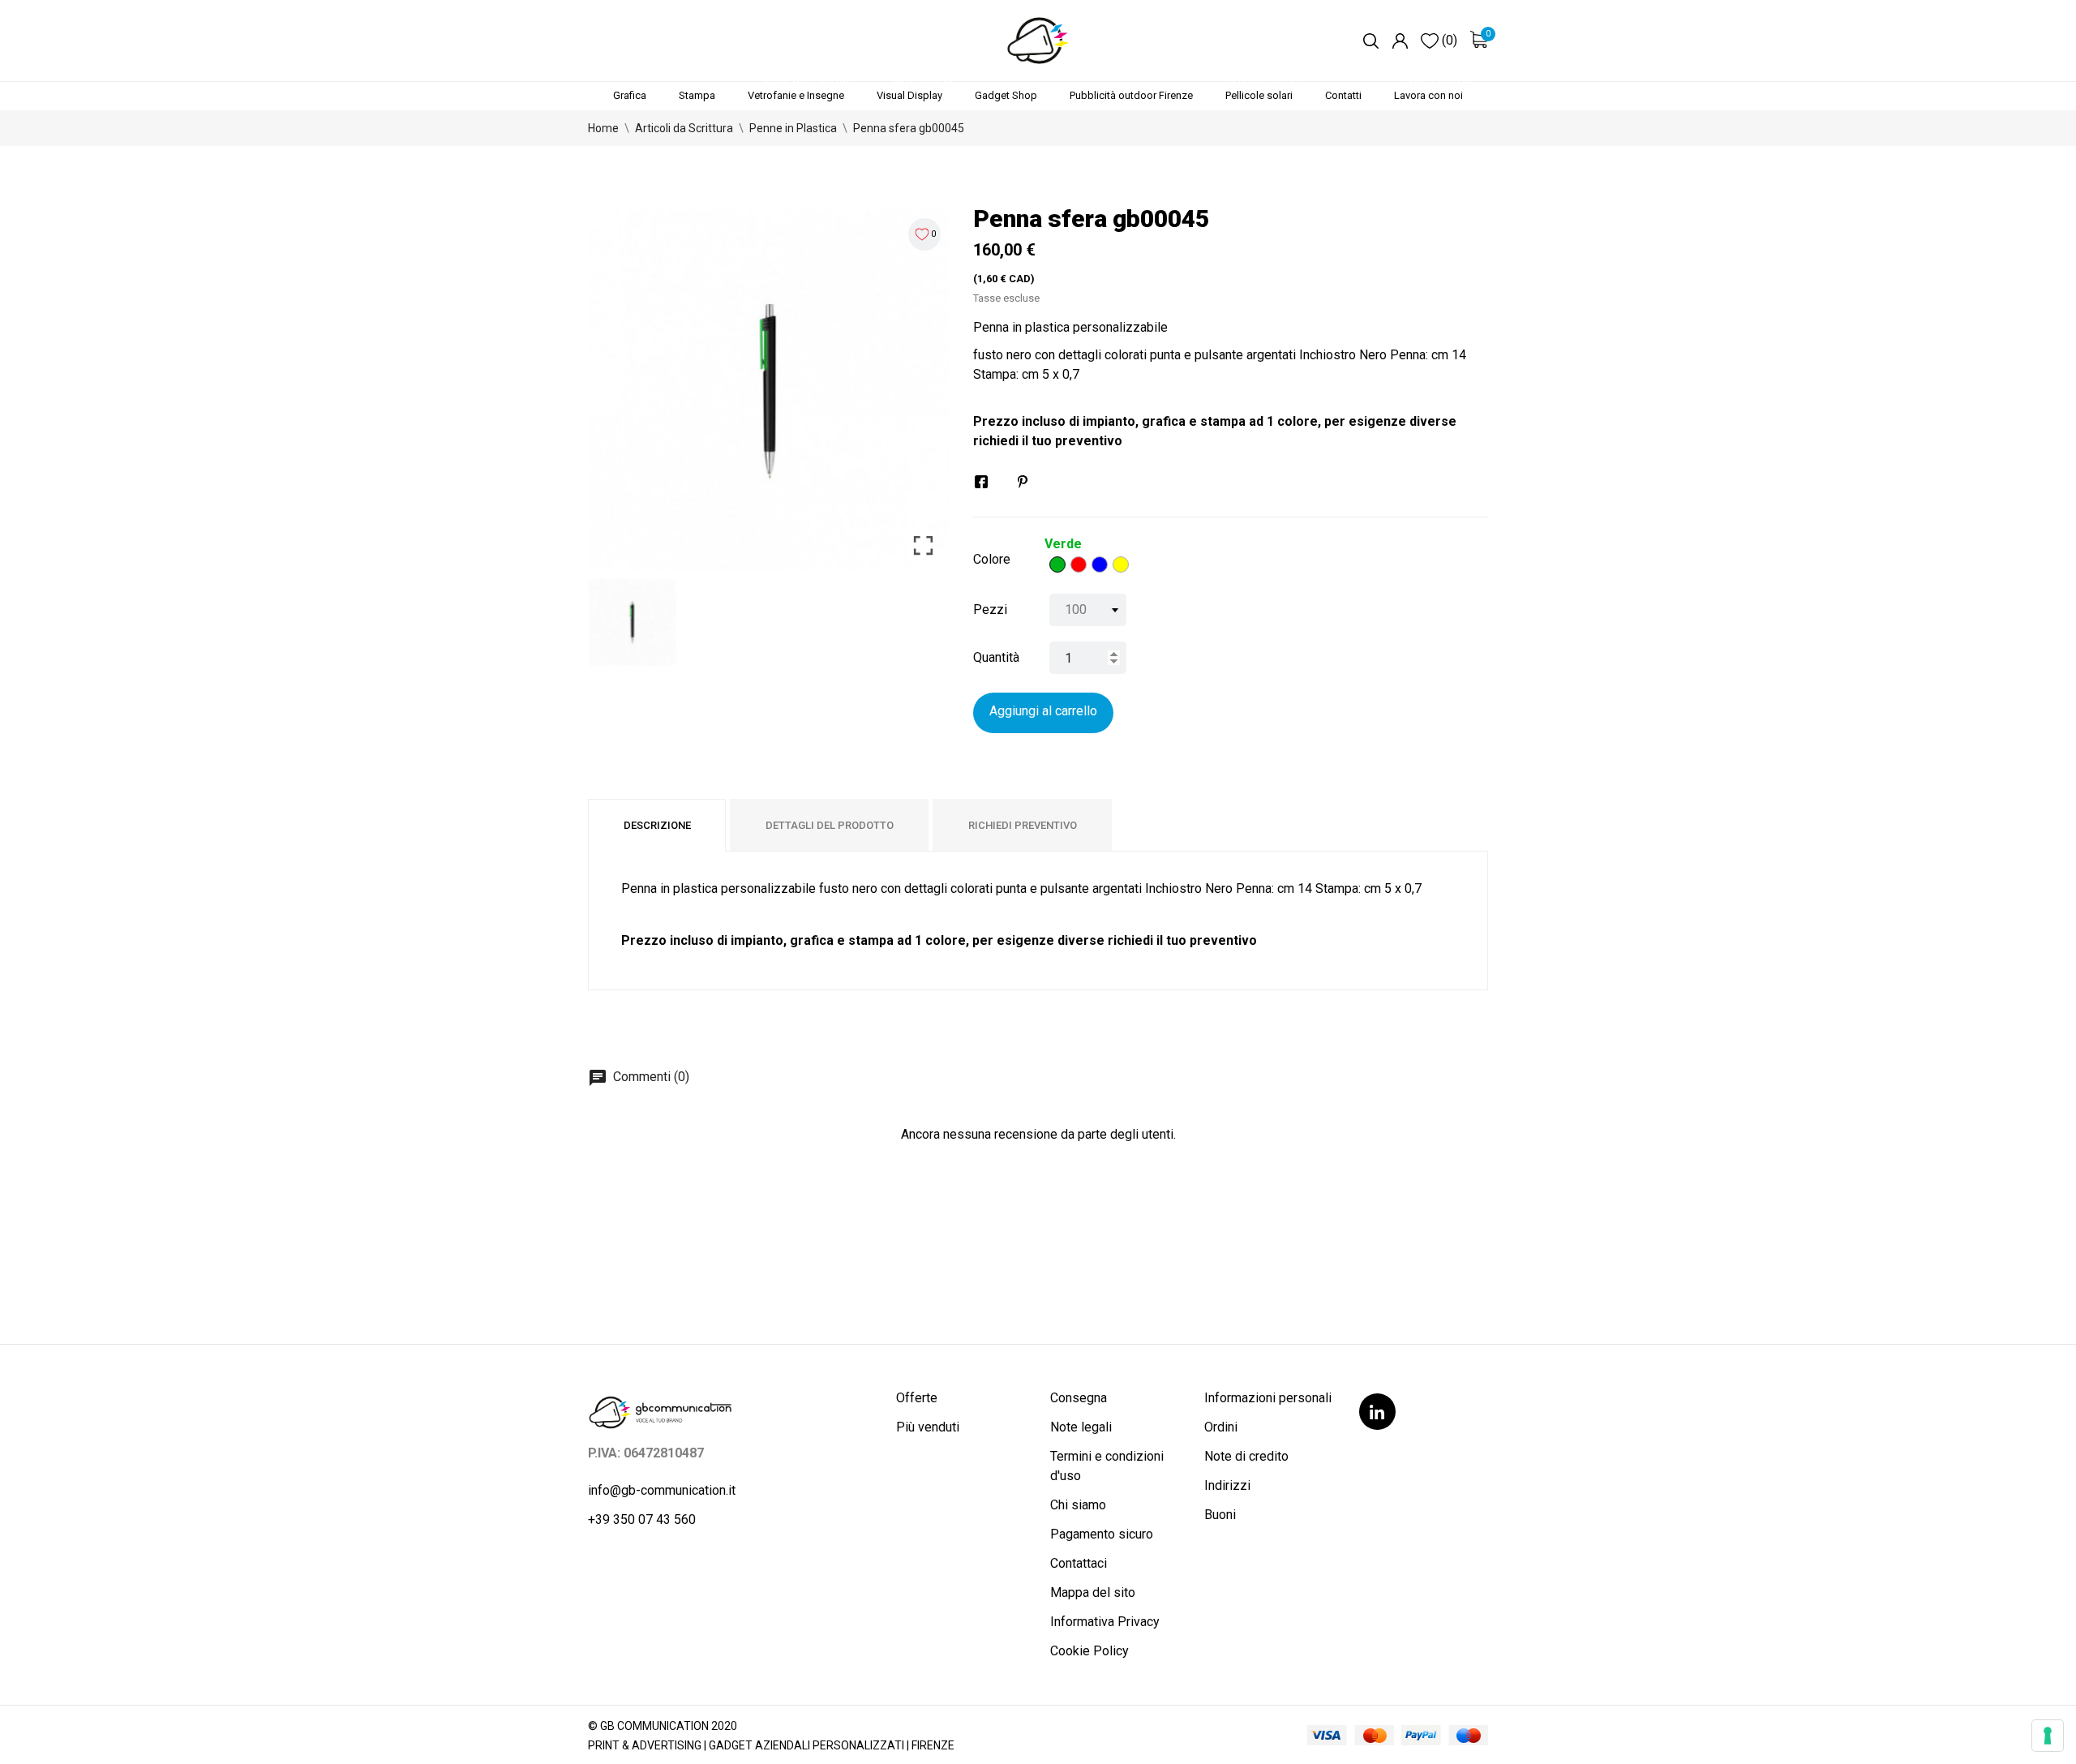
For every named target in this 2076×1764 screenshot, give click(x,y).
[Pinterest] (1023, 482)
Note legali (1081, 1427)
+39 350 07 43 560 (642, 1519)
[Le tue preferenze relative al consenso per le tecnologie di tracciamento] (2048, 1736)
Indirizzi (1227, 1485)
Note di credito (1246, 1456)
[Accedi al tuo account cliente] (1400, 41)
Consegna (1079, 1398)
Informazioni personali (1268, 1398)
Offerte (917, 1398)
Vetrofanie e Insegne (801, 92)
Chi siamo (1078, 1505)
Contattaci (1079, 1563)
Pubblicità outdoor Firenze (1131, 95)
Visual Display (914, 92)
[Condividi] (981, 482)
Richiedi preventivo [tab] (1023, 825)
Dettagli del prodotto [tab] (830, 825)
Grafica (630, 95)
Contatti (1343, 95)
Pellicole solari (1264, 92)
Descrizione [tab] (657, 825)
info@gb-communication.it (662, 1490)
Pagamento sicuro (1102, 1534)
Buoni (1220, 1515)
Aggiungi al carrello (1043, 711)
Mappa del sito (1093, 1592)
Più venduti (928, 1427)
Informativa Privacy (1105, 1622)
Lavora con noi (1433, 92)
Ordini (1221, 1427)
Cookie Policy (1089, 1651)
